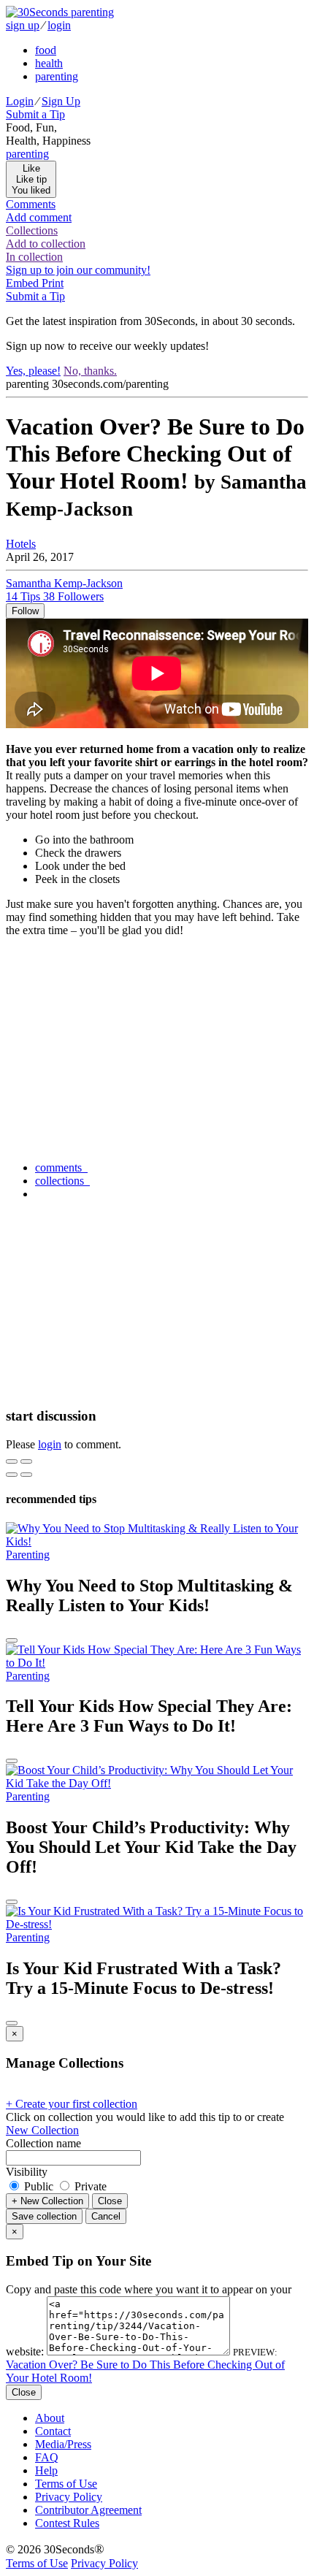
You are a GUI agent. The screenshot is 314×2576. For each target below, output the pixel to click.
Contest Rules (67, 2523)
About (50, 2418)
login (59, 25)
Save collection (44, 2216)
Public (39, 2186)
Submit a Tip (35, 114)
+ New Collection (47, 2201)
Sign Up (61, 101)
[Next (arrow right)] (26, 1475)
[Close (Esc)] (12, 1461)
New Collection (42, 2130)
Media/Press (63, 2444)
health (49, 63)
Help (46, 2470)
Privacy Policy (69, 2497)
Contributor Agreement (88, 2510)
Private (89, 2186)
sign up (23, 25)
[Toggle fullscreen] (26, 1461)
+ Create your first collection (72, 2104)
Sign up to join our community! (78, 270)
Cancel (106, 2216)
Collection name (43, 2143)
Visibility (27, 2172)
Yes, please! (33, 371)
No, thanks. (90, 371)
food (46, 50)
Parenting (28, 1555)
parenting (57, 76)
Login (20, 101)
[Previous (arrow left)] (12, 1475)
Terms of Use (66, 2484)
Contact (53, 2431)
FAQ (47, 2457)
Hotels (21, 544)
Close (110, 2201)
